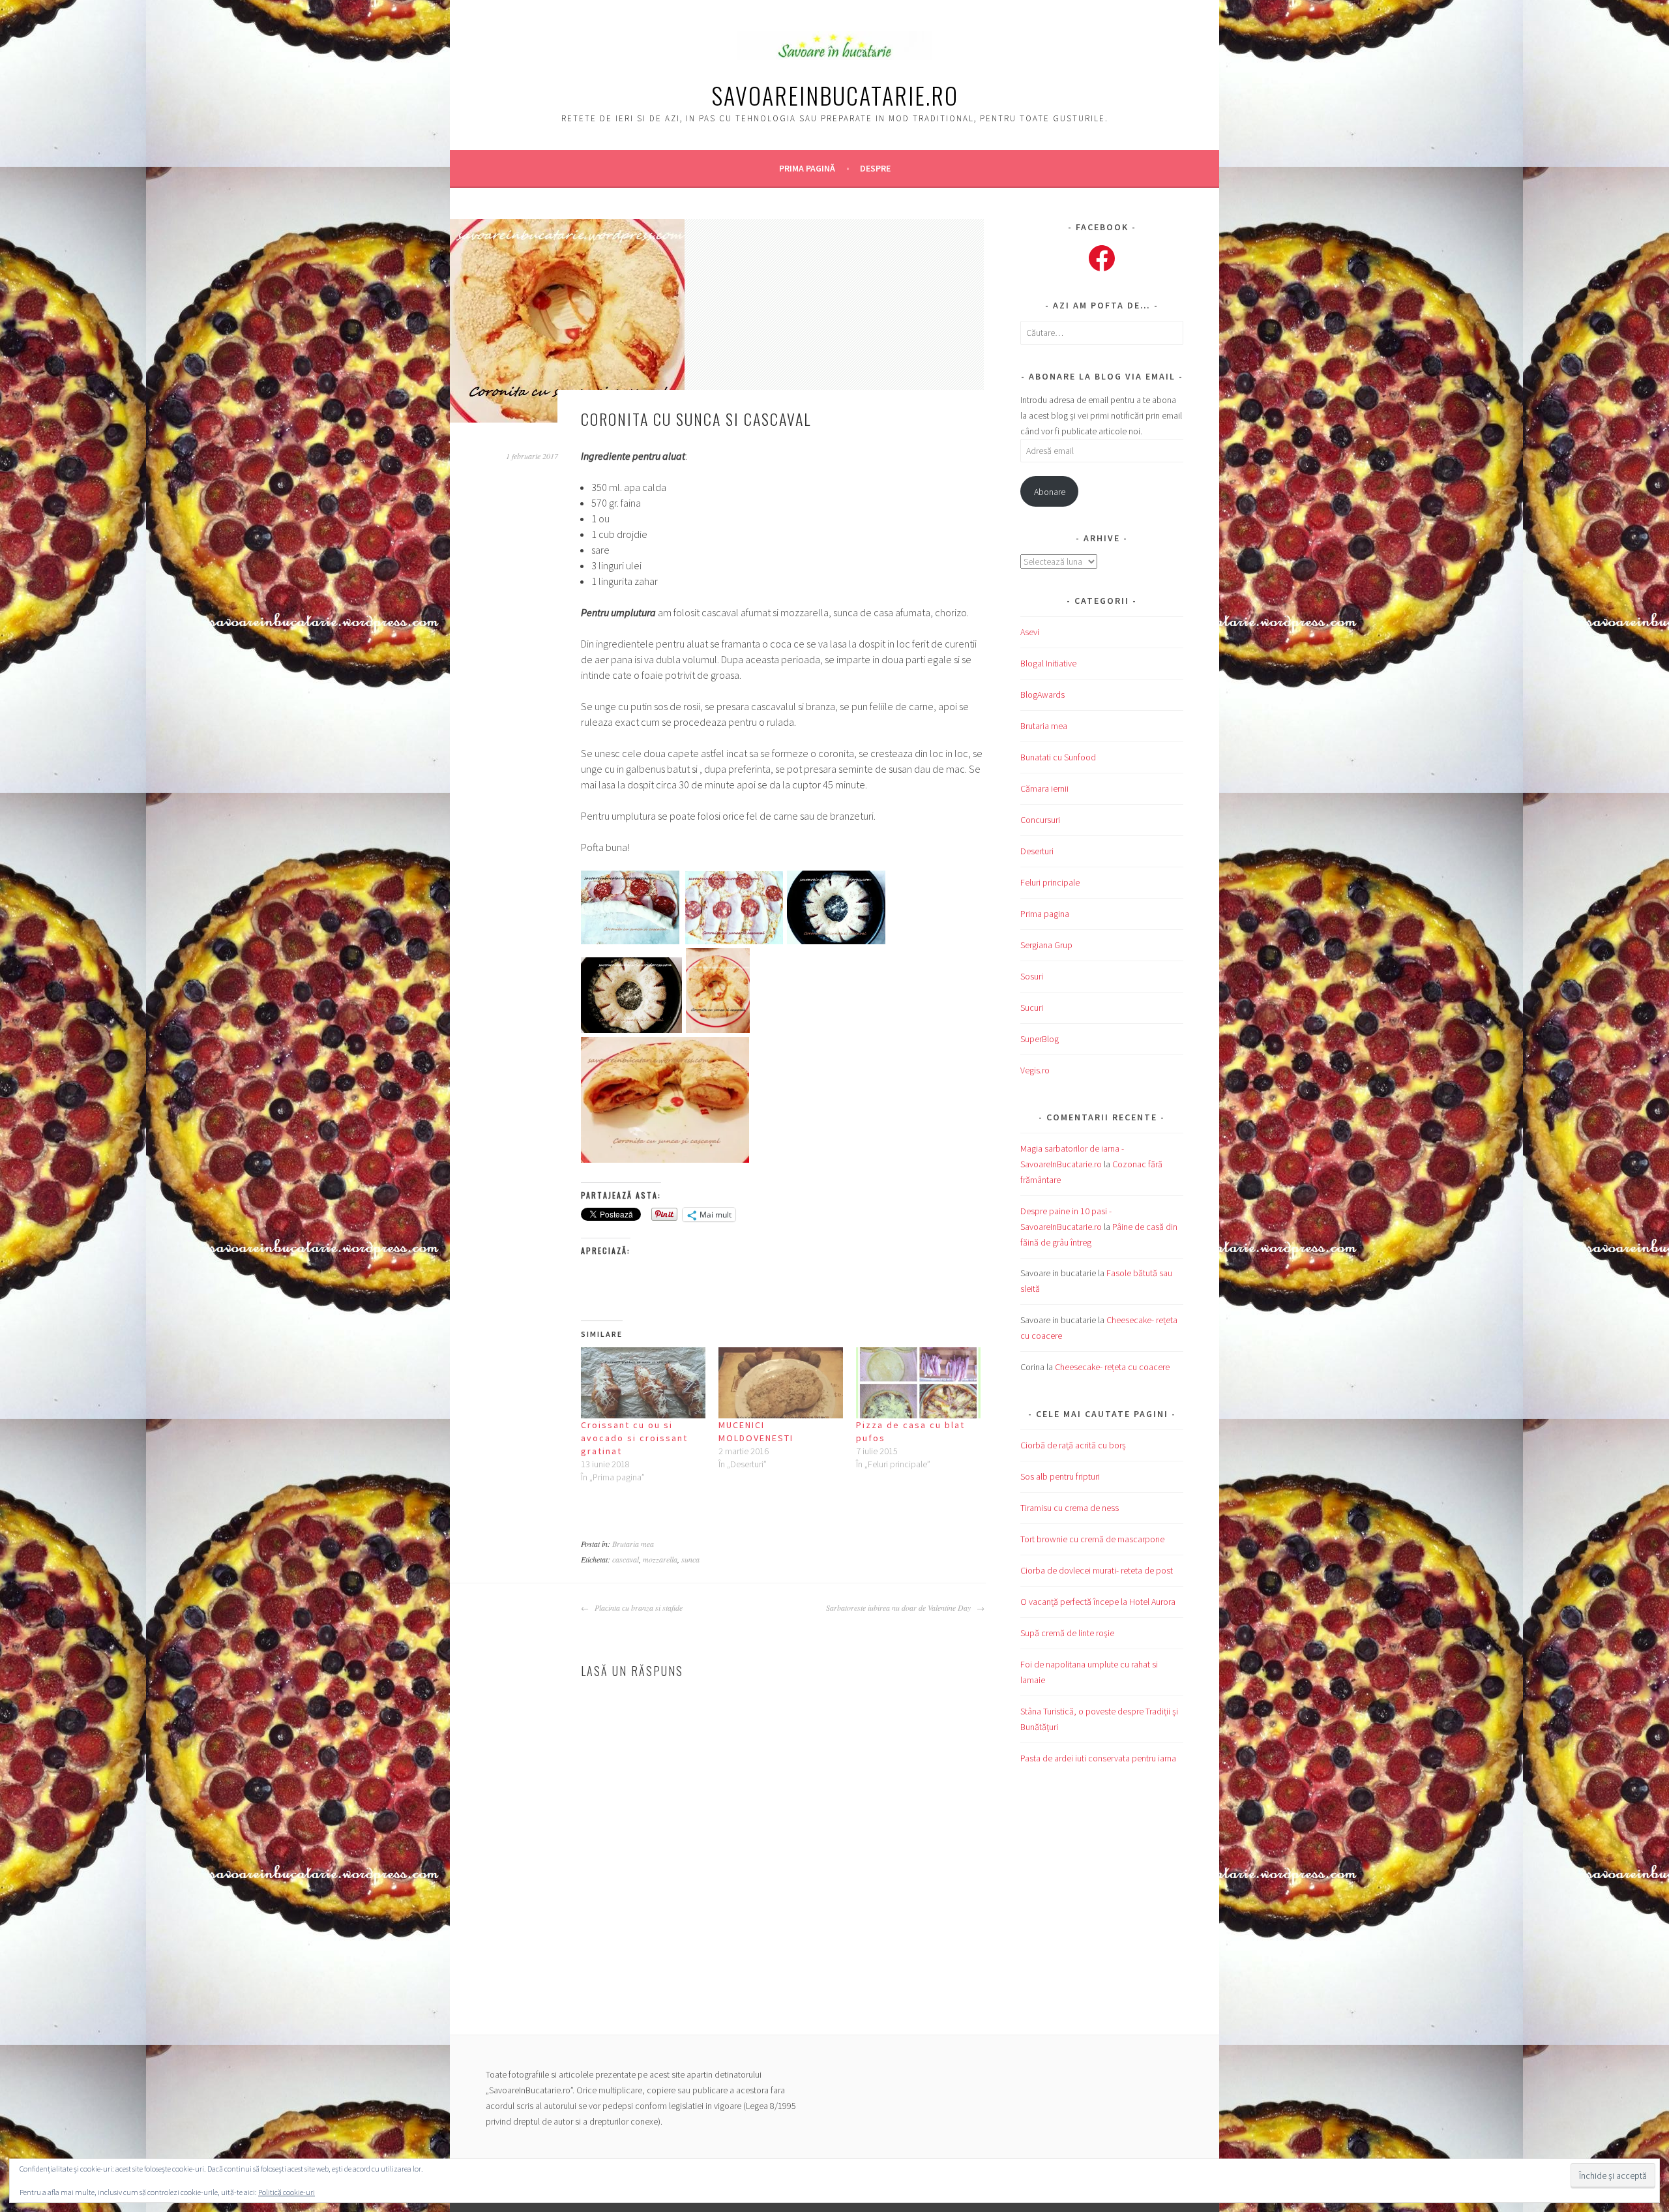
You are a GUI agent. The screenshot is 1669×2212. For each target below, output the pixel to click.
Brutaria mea (633, 1544)
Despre (875, 168)
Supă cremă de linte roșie (1067, 1633)
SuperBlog (1040, 1039)
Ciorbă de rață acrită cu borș (1073, 1445)
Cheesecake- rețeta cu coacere (1112, 1367)
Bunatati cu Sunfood (1058, 757)
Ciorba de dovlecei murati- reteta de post (1097, 1570)
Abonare (1050, 492)
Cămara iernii (1044, 788)
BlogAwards (1042, 695)
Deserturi (1037, 851)
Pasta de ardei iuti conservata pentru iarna (1098, 1758)
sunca (690, 1559)
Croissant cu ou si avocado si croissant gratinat (634, 1438)
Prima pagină (807, 168)
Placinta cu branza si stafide (637, 1607)
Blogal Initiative (1048, 663)
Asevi (1030, 632)
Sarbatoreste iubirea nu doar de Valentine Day (900, 1607)
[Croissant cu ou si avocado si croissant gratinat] (643, 1383)
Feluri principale (1050, 882)
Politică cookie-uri (287, 2192)
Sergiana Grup (1046, 945)
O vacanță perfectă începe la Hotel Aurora (1098, 1602)
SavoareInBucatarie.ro (835, 95)
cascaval (626, 1559)
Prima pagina (1045, 914)
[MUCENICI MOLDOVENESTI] (781, 1383)
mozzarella (660, 1559)
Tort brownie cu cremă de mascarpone (1092, 1539)
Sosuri (1032, 976)
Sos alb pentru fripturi (1060, 1476)
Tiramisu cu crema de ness (1070, 1508)
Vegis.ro (1035, 1070)
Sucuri (1032, 1008)
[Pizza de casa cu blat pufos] (918, 1383)
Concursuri (1040, 820)
